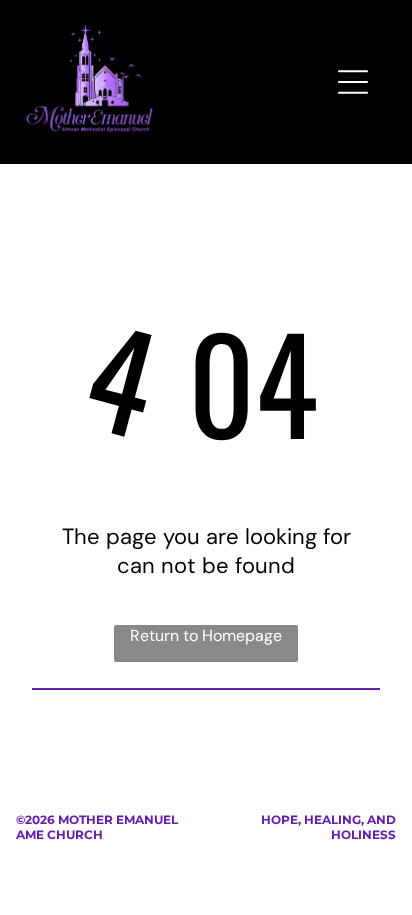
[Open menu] (353, 82)
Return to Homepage (206, 635)
